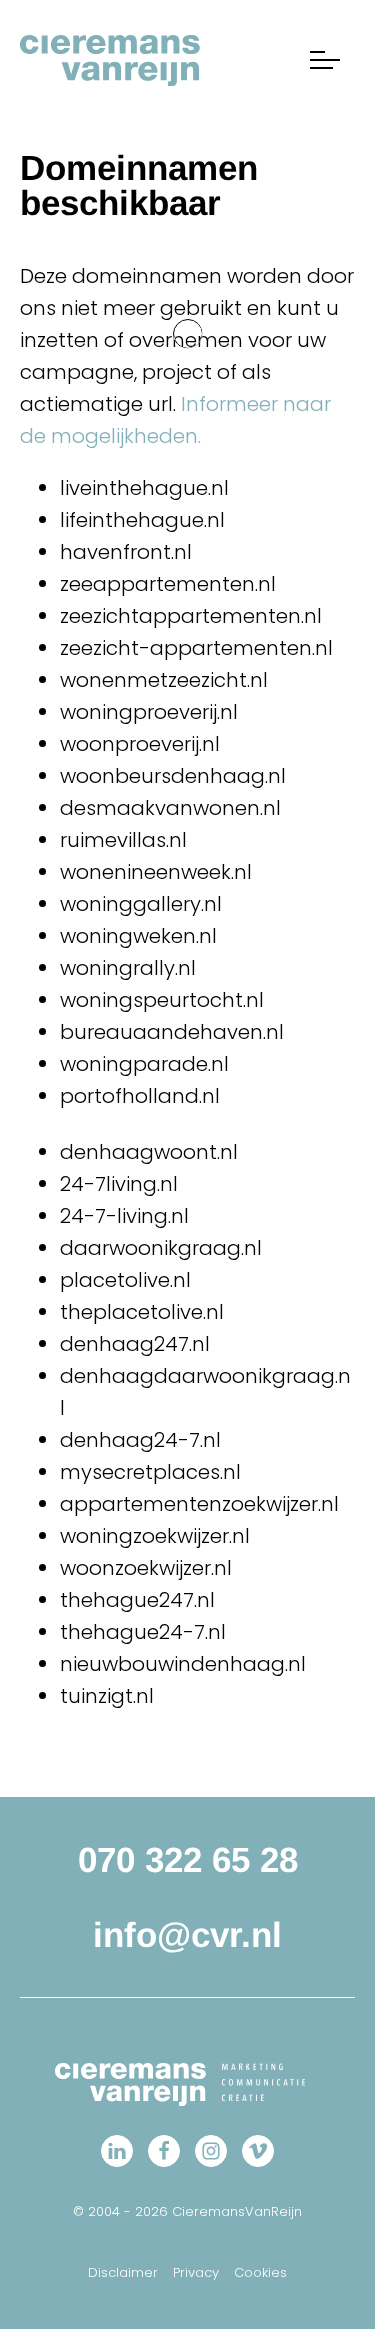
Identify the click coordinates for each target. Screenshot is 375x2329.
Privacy (196, 2272)
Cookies (260, 2272)
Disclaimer (123, 2272)
